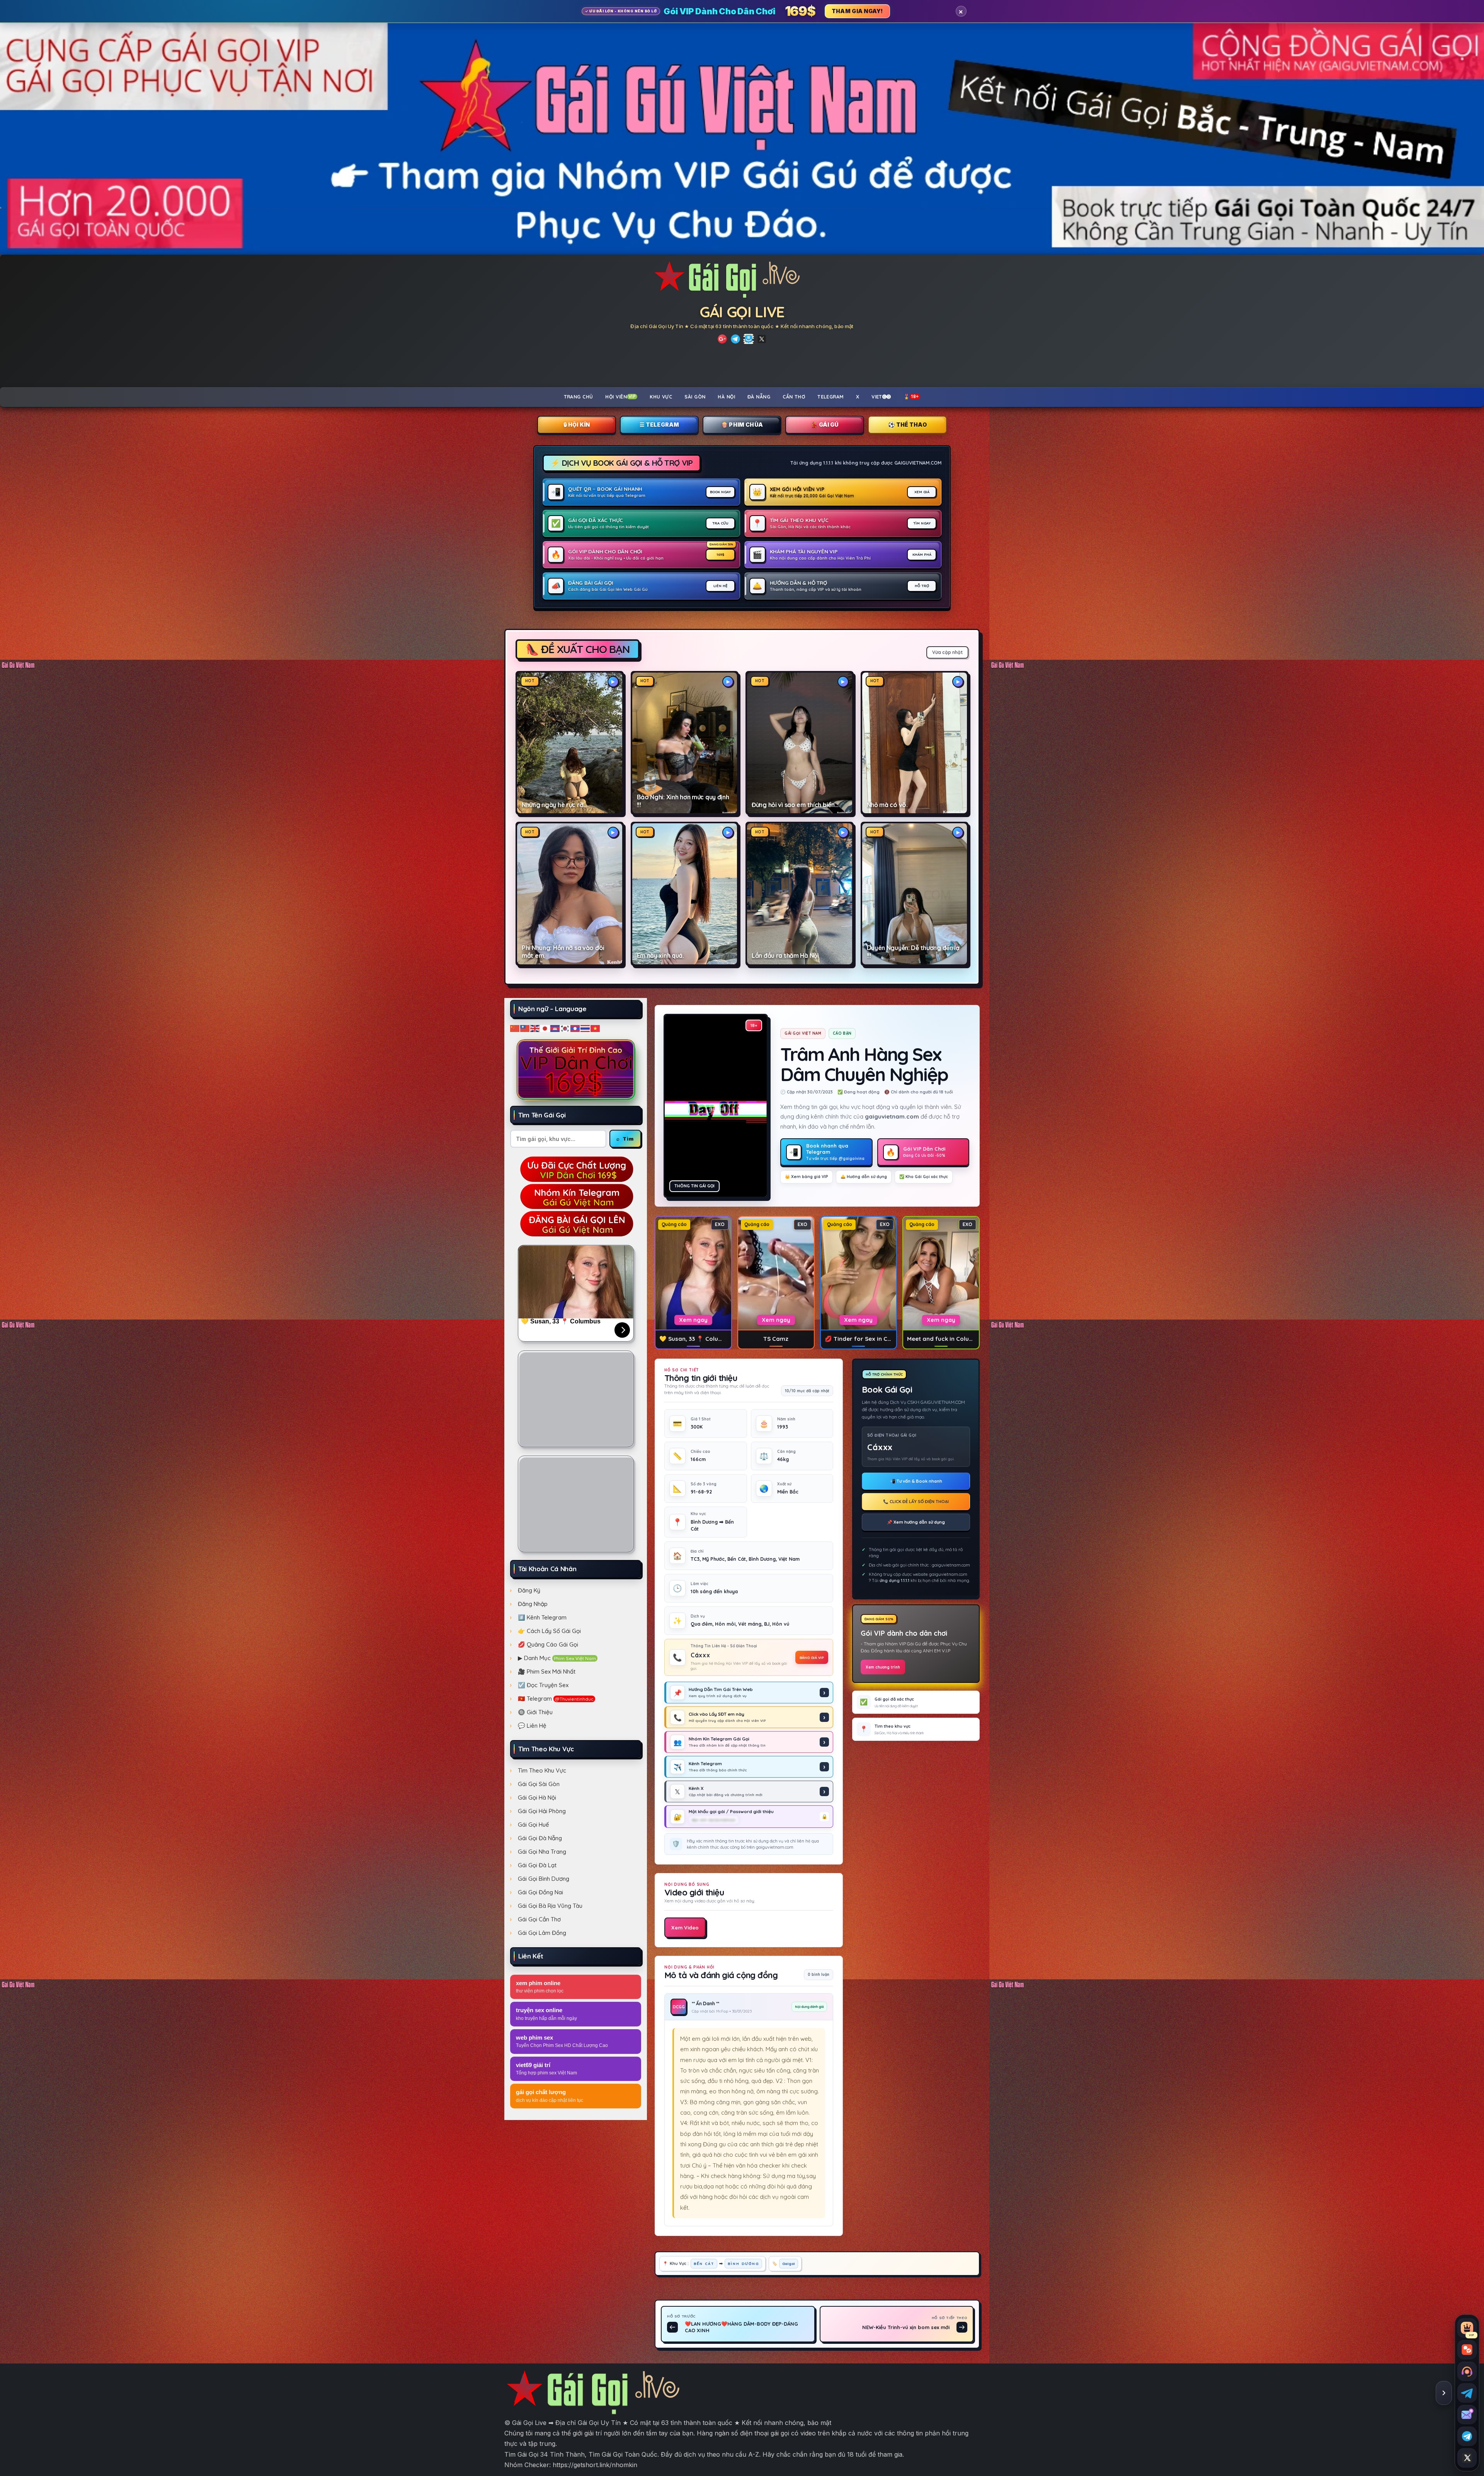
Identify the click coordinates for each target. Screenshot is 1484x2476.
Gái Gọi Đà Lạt (537, 1865)
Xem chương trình (883, 1667)
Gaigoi (789, 2263)
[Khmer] (555, 1028)
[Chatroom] (1467, 2350)
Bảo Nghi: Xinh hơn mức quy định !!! (683, 801)
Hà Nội (726, 397)
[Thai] (585, 1028)
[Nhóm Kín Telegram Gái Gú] (576, 1196)
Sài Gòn (695, 397)
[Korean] (565, 1028)
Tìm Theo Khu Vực (542, 1770)
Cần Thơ (794, 397)
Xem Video (685, 1928)
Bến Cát (704, 2263)
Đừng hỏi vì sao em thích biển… (795, 805)
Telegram (830, 397)
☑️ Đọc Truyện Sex (543, 1685)
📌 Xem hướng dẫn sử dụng (916, 1522)
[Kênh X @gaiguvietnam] (1467, 2458)
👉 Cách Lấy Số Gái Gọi (549, 1631)
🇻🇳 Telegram (556, 1699)
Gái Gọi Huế (534, 1825)
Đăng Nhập (533, 1604)
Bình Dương (743, 2263)
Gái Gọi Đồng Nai (540, 1892)
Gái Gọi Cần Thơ (539, 1919)
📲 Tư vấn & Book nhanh (916, 1481)
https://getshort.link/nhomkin (595, 2465)
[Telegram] (735, 339)
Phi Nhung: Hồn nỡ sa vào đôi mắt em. (563, 952)
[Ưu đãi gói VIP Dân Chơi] (576, 1069)
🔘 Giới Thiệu (535, 1712)
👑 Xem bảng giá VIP (807, 1177)
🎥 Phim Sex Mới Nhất (547, 1671)
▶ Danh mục (557, 1658)
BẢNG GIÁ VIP (812, 1657)
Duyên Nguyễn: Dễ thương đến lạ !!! (913, 952)
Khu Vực (661, 397)
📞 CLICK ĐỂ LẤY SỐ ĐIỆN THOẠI (916, 1502)
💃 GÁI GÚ (825, 425)
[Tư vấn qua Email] (1467, 2415)
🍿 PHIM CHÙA (742, 425)
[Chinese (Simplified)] (515, 1028)
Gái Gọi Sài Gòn (539, 1784)
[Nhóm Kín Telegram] (749, 339)
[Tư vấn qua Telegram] (1467, 2393)
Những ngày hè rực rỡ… (554, 805)
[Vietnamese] (596, 1028)
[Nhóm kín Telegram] (1467, 2436)
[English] (535, 1028)
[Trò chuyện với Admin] (1467, 2371)
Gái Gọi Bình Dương (544, 1879)
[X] (762, 339)
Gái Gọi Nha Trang (542, 1852)
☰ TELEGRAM (659, 425)
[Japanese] (545, 1028)
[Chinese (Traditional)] (525, 1028)
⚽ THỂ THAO (907, 425)
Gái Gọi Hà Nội (537, 1797)
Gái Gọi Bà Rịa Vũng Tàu (550, 1906)
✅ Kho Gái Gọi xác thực (924, 1177)
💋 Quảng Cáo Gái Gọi (548, 1644)
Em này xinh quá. (660, 956)
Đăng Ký (529, 1590)
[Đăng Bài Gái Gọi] (576, 1223)
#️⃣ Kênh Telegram (542, 1617)
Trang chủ (579, 397)
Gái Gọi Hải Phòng (542, 1811)
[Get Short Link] (722, 339)
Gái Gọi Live (742, 312)
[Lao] (575, 1028)
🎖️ (911, 397)
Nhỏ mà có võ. (887, 805)
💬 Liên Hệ (532, 1726)
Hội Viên (620, 397)
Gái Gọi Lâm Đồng (542, 1933)
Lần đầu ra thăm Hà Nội (785, 956)
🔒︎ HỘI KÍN (577, 425)
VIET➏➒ (881, 397)
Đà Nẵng (759, 397)
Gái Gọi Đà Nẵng (540, 1838)
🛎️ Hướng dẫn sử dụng (864, 1177)
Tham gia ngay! (857, 11)
